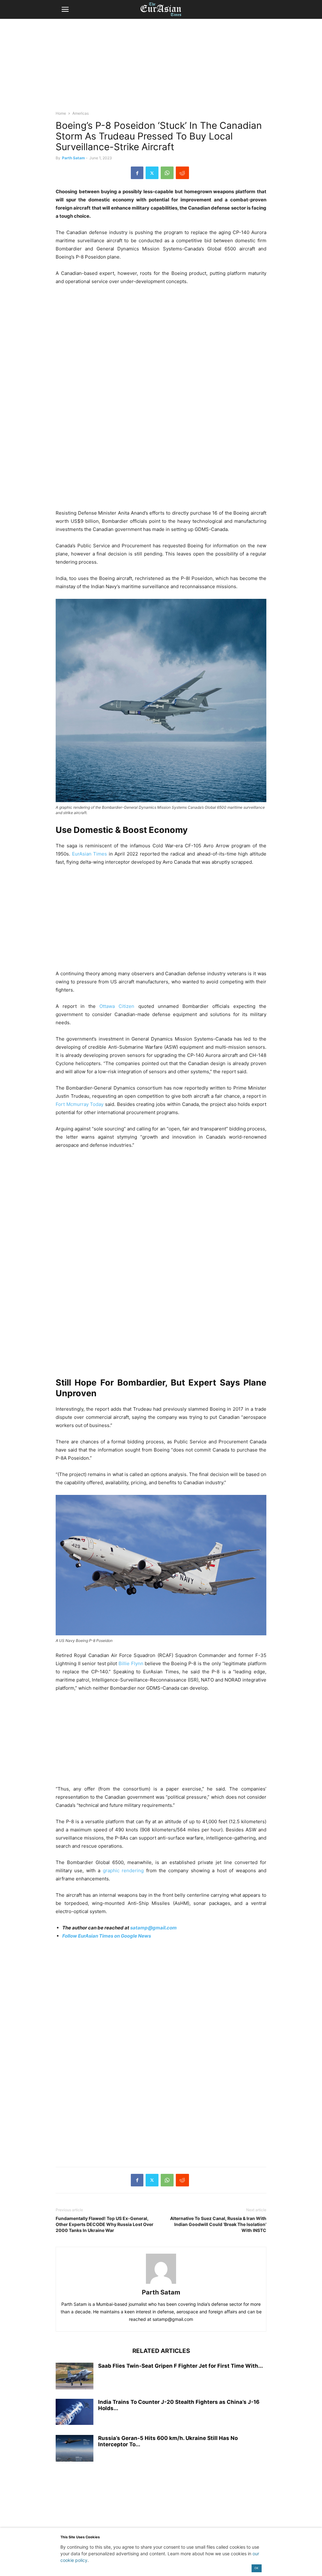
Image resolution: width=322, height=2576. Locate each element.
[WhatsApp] (167, 173)
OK (256, 2568)
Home (61, 113)
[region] (161, 68)
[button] (65, 9)
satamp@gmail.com (153, 1928)
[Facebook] (137, 173)
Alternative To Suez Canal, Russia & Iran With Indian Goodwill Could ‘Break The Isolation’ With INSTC (218, 2224)
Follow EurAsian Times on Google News (107, 1936)
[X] (152, 173)
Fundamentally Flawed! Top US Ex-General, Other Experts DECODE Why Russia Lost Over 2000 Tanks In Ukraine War (105, 2224)
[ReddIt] (182, 173)
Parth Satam (73, 158)
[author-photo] (161, 2284)
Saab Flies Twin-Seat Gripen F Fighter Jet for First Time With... (180, 2366)
